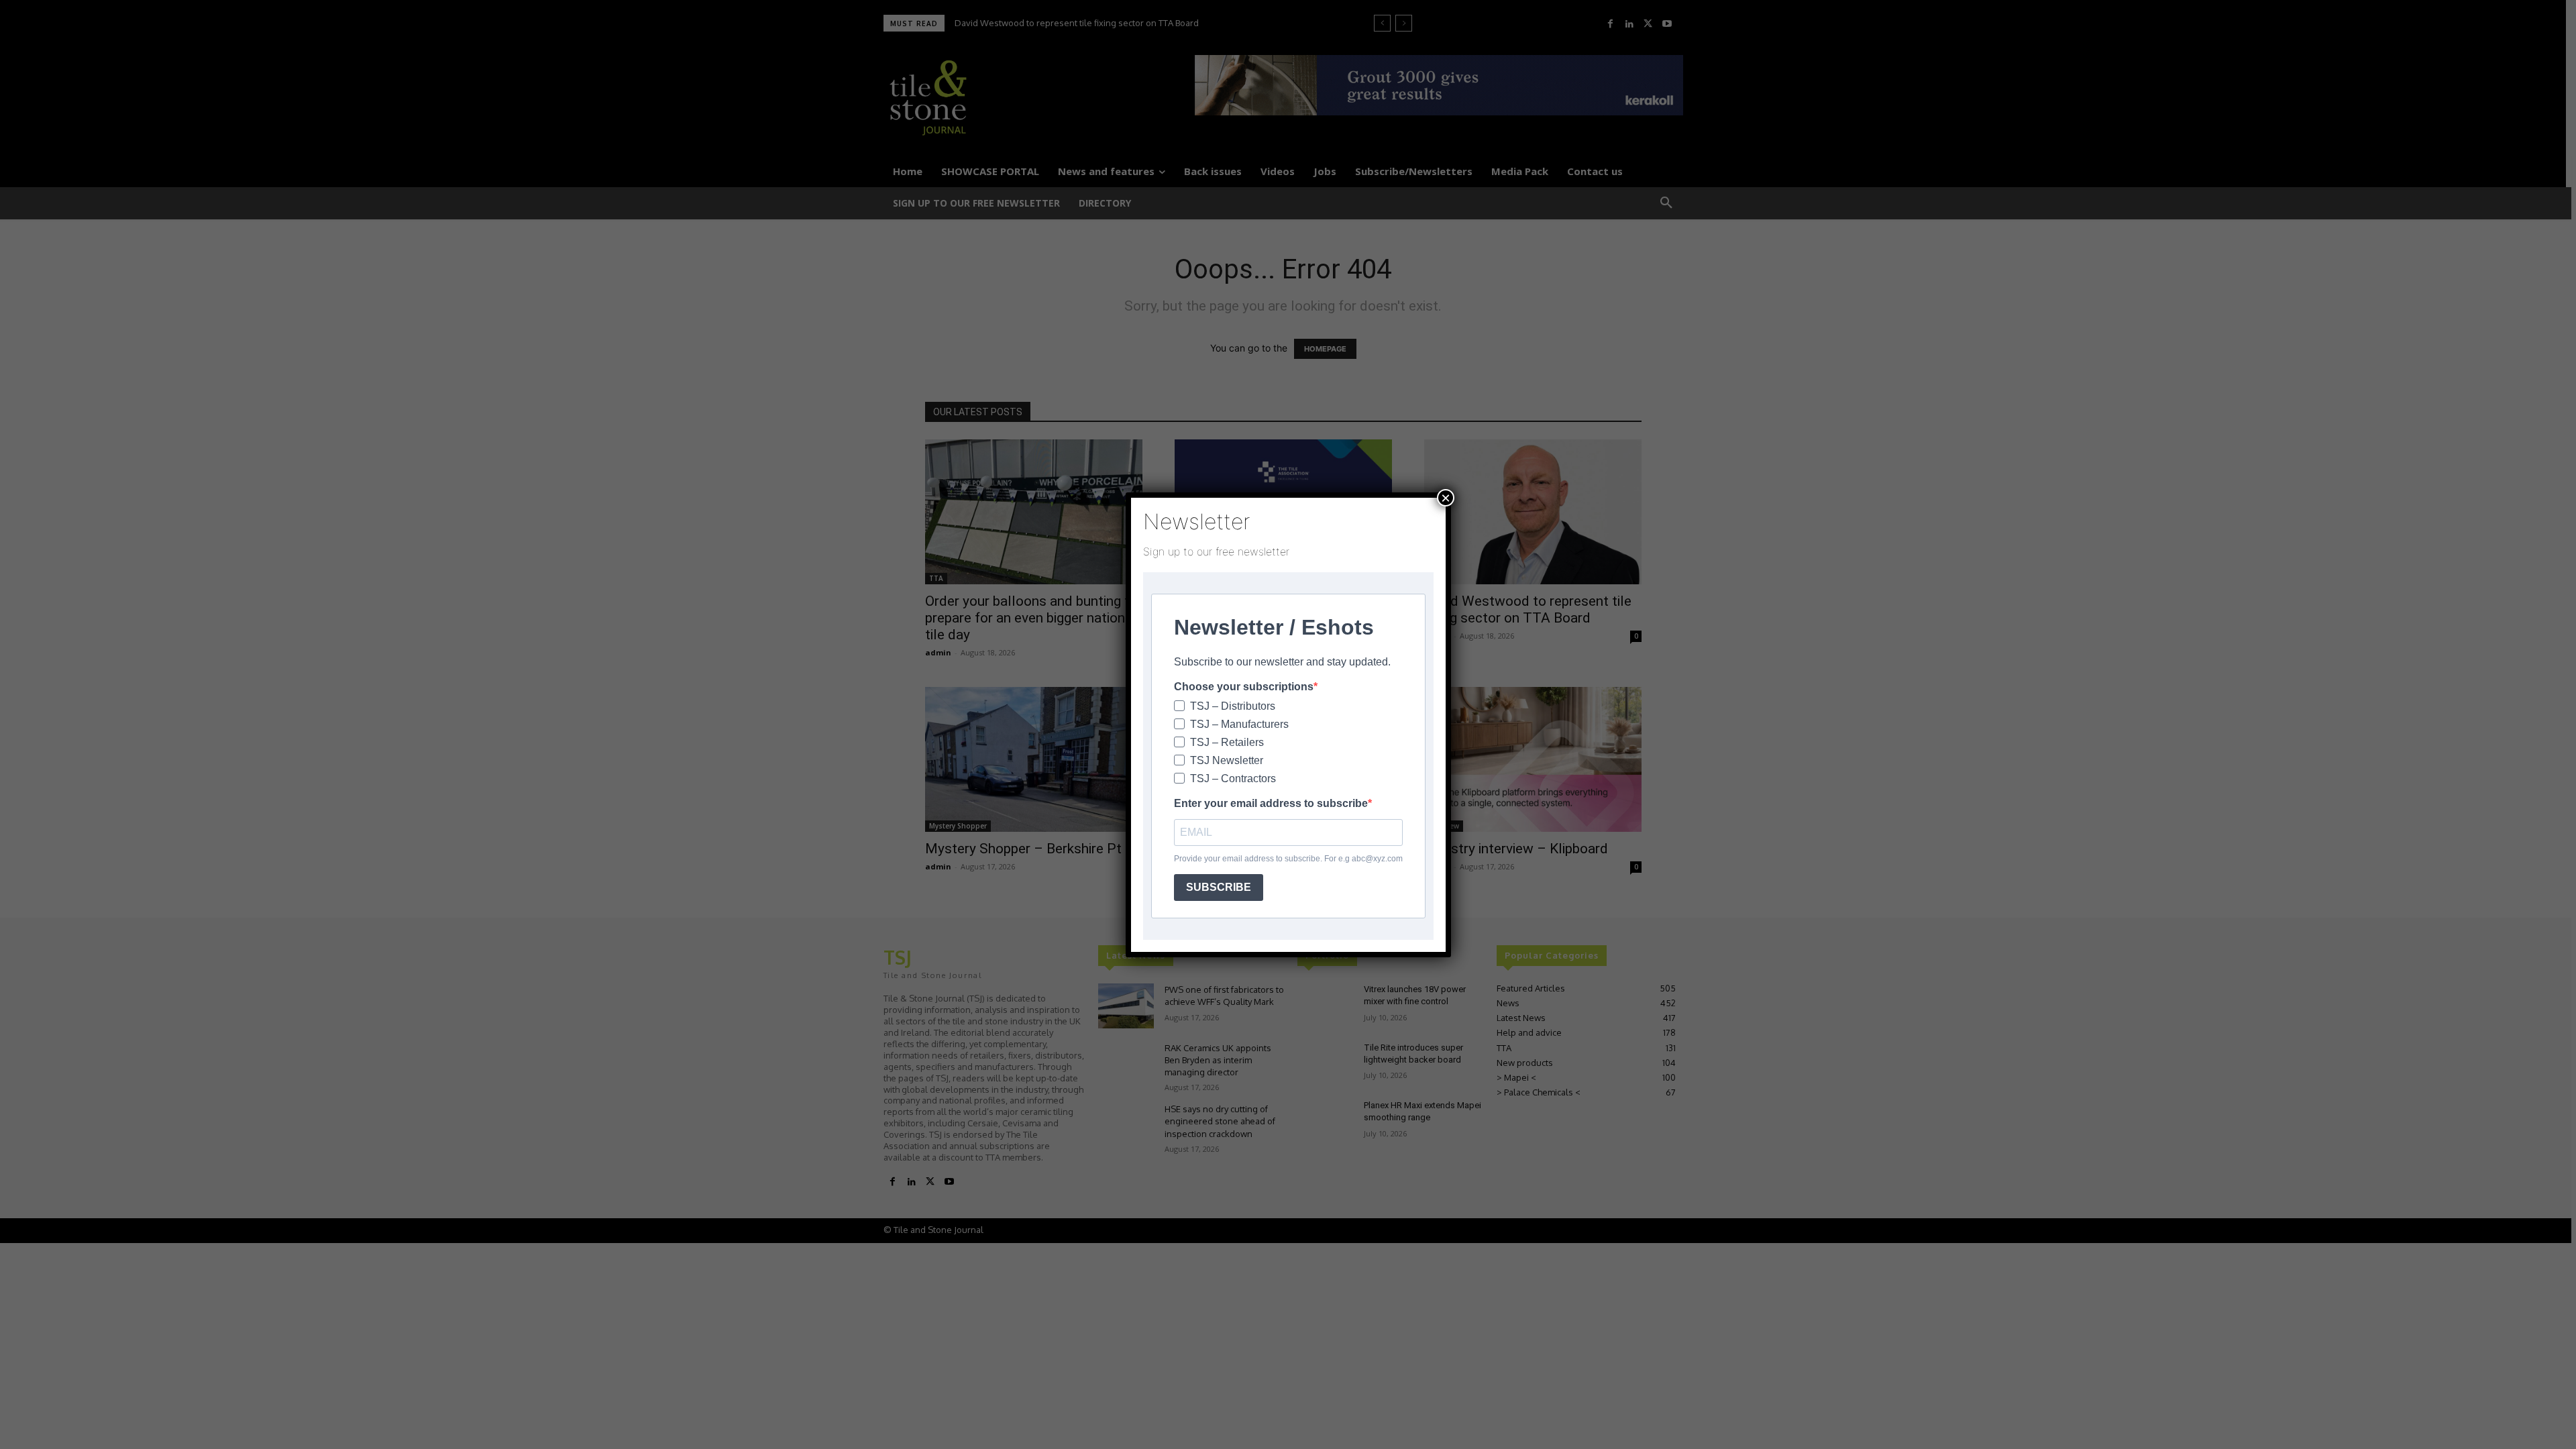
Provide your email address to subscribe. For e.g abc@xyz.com (1288, 859)
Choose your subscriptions (1244, 687)
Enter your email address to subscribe (1271, 803)
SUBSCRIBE (1219, 887)
